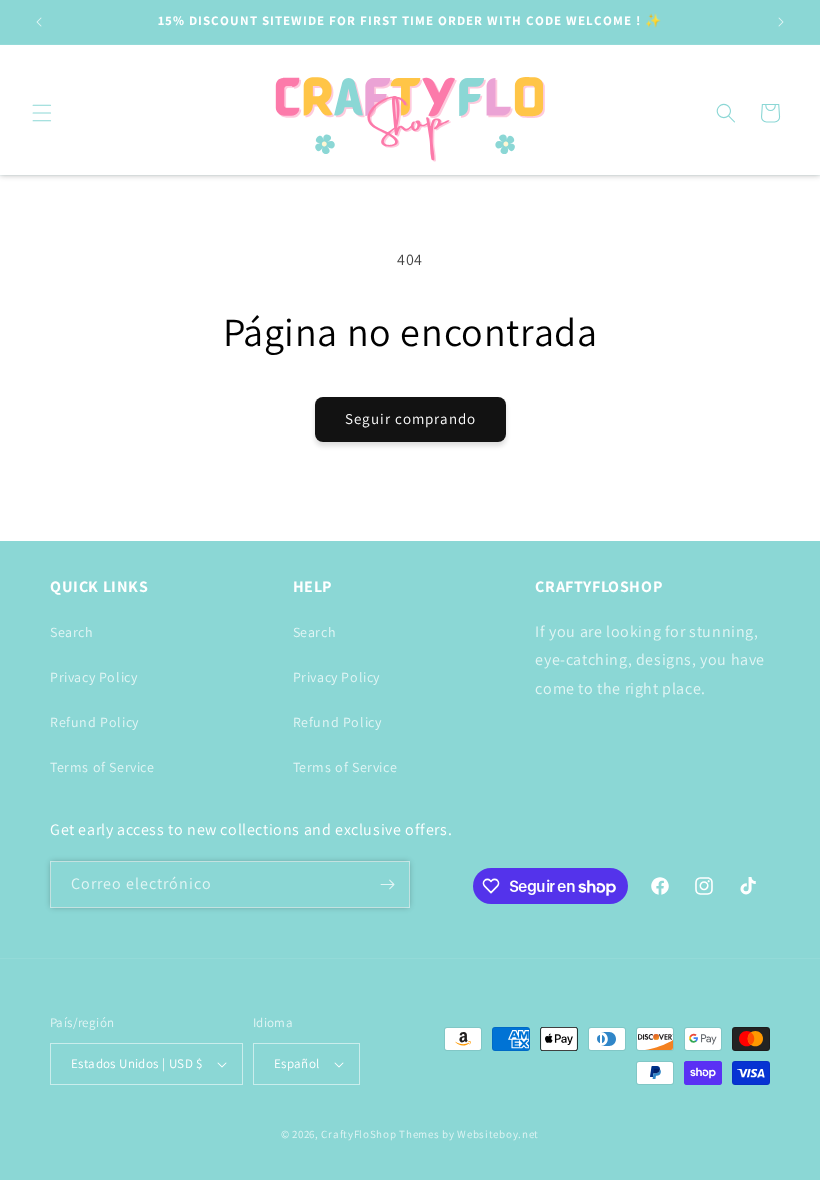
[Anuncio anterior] (39, 22)
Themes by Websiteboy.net (469, 1134)
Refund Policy (94, 722)
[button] (42, 113)
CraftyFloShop (358, 1134)
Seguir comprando (410, 418)
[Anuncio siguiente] (781, 22)
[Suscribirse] (387, 884)
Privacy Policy (93, 677)
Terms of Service (102, 767)
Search (72, 632)
